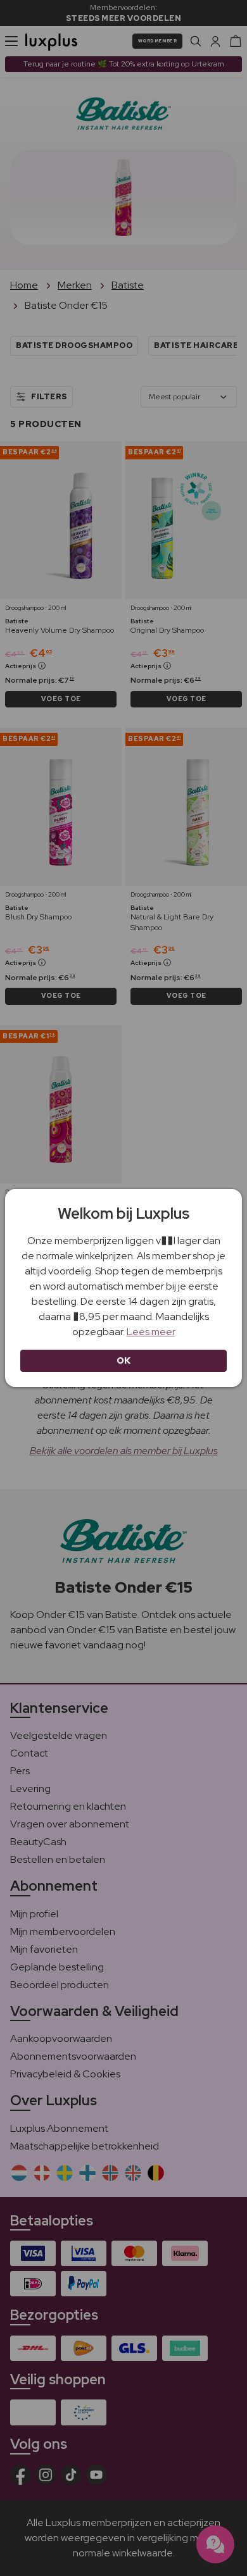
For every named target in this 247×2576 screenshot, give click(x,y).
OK (124, 1360)
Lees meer (151, 1332)
